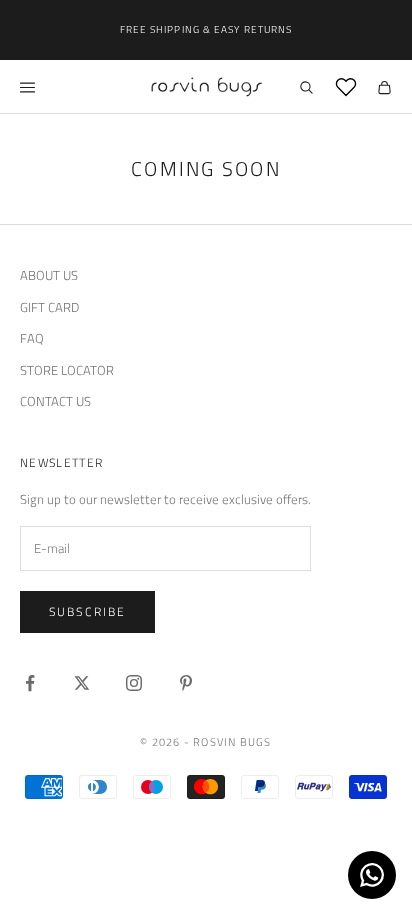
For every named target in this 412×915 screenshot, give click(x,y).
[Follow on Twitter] (82, 683)
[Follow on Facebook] (30, 683)
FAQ (32, 338)
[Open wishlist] (346, 87)
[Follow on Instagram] (134, 683)
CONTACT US (55, 401)
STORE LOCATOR (67, 370)
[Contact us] (372, 875)
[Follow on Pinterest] (186, 683)
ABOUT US (49, 275)
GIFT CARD (49, 307)
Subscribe (87, 611)
